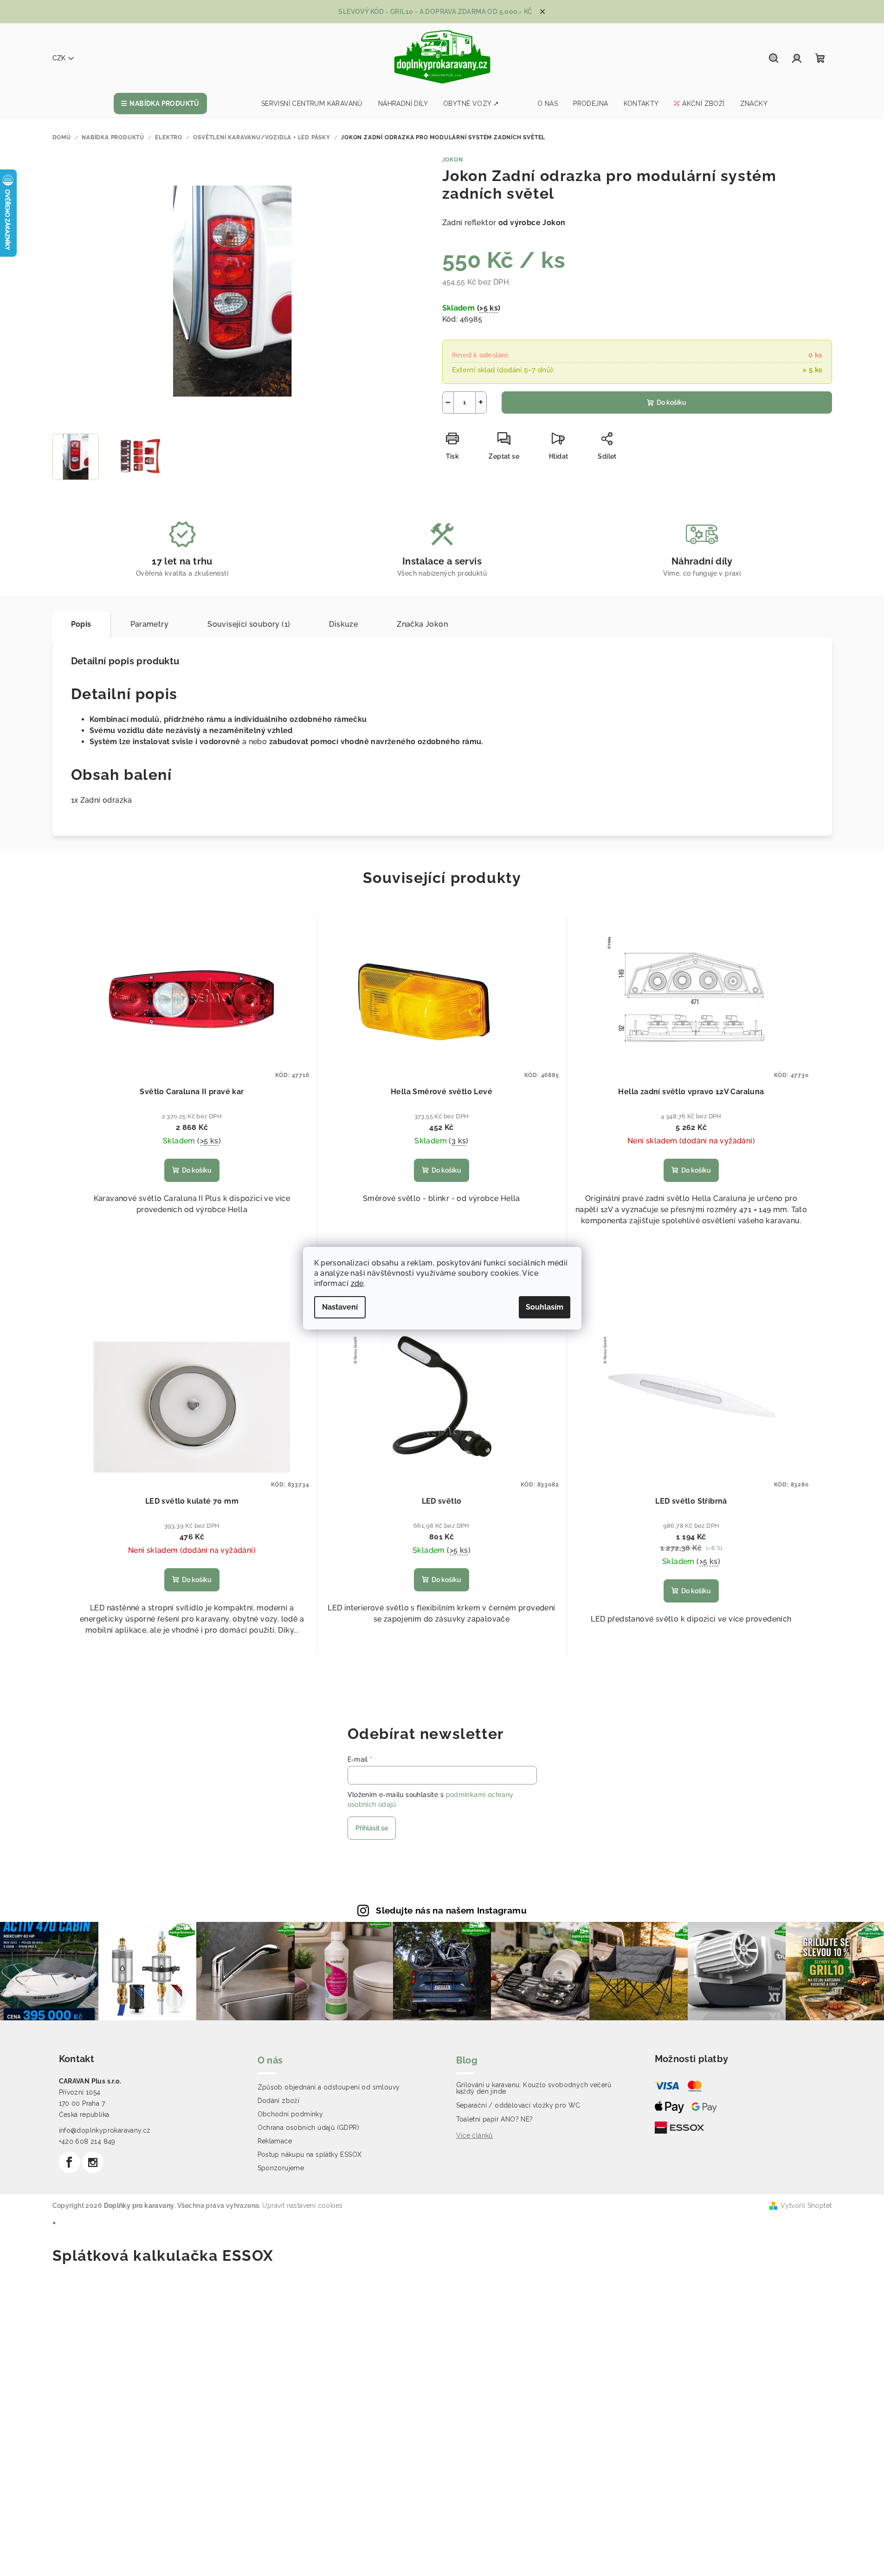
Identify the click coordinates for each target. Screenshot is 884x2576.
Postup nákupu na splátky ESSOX (310, 2154)
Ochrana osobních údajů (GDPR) (309, 2128)
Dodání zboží (279, 2101)
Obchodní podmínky (290, 2114)
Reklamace (275, 2141)
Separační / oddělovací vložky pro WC (518, 2105)
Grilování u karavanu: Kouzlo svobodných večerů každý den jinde (534, 2088)
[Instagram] (93, 2162)
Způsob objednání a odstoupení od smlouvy (329, 2087)
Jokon (453, 160)
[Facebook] (70, 2162)
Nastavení (340, 1307)
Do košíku (671, 402)
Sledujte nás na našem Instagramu (451, 1910)
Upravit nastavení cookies (302, 2206)
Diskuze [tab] (343, 624)
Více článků (474, 2135)
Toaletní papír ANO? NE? (495, 2119)
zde (357, 1283)
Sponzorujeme (281, 2168)
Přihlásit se (372, 1828)
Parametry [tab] (150, 624)
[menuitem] (160, 104)
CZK (59, 58)
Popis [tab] (81, 624)
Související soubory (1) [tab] (249, 624)
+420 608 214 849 (87, 2141)
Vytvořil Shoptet (806, 2206)
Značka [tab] (422, 624)
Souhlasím (545, 1307)
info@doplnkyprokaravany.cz (105, 2130)
